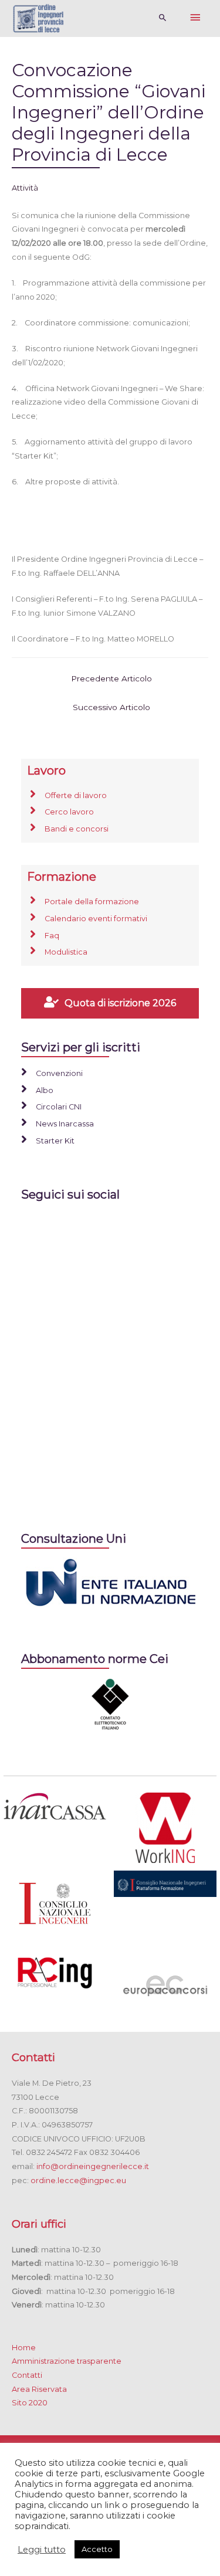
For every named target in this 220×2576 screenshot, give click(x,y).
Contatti (27, 2375)
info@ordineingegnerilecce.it (93, 2166)
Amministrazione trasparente (67, 2361)
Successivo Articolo (111, 707)
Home (24, 2348)
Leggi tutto (42, 2550)
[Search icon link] (163, 18)
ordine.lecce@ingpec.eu (78, 2180)
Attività (25, 188)
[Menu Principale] (195, 18)
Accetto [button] (97, 2549)
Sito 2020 (30, 2403)
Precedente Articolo (111, 678)
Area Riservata (39, 2389)
